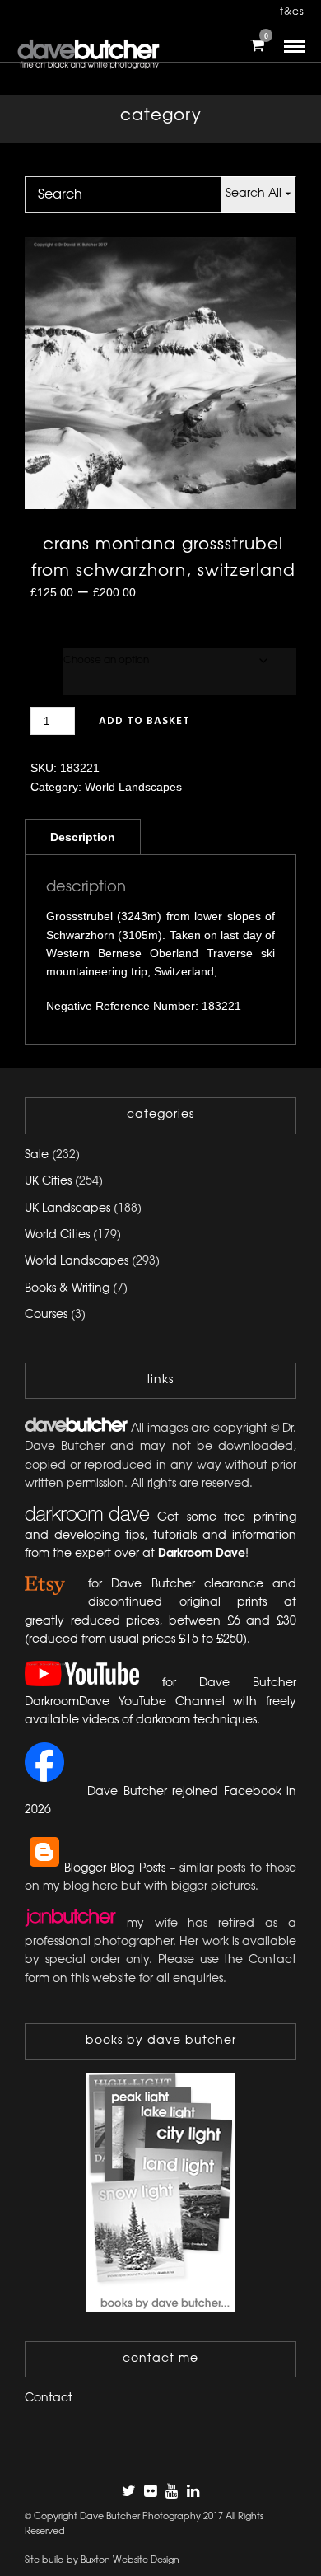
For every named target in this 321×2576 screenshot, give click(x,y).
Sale (37, 1155)
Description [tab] (83, 837)
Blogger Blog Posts (115, 1869)
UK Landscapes (67, 1209)
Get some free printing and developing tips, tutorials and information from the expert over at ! (160, 1536)
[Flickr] (150, 2491)
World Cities (57, 1235)
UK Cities (48, 1182)
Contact (49, 2398)
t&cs (292, 12)
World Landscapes (133, 787)
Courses (46, 1315)
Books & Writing (67, 1289)
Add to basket (144, 721)
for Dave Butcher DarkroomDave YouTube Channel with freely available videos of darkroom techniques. (160, 1702)
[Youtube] (171, 2491)
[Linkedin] (193, 2491)
